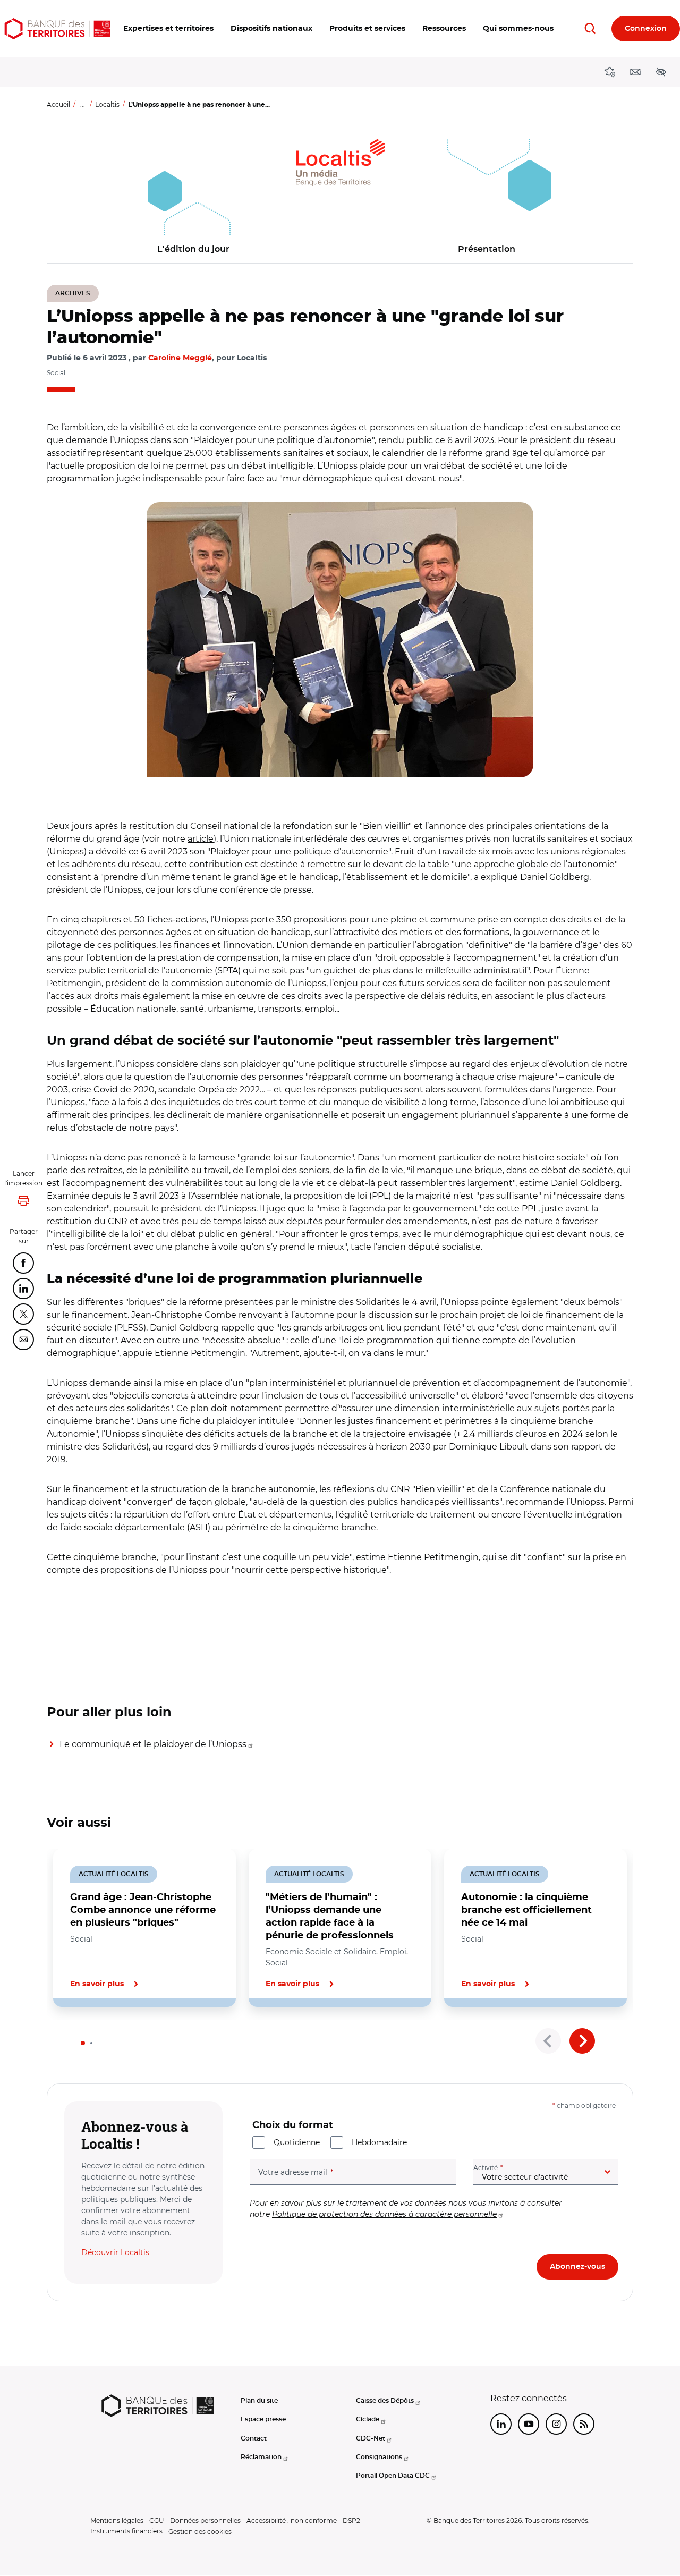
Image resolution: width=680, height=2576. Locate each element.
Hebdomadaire (379, 2142)
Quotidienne (297, 2142)
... (83, 104)
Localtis (107, 104)
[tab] (83, 2043)
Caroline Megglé (180, 358)
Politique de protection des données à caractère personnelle (384, 2214)
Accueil (58, 104)
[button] (168, 29)
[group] (340, 640)
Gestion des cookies (200, 2532)
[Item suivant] (582, 2041)
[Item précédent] (548, 2041)
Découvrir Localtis (115, 2252)
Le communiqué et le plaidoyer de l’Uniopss (153, 1744)
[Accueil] (57, 29)
